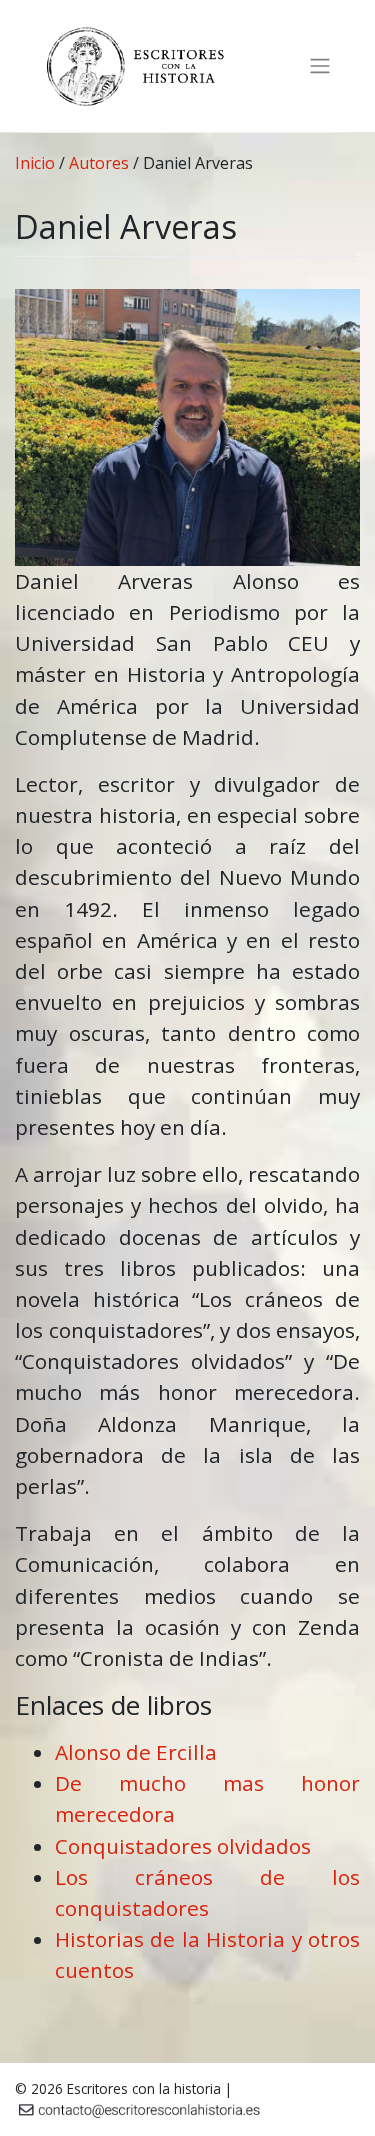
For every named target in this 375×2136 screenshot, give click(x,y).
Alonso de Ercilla (136, 1752)
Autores (99, 163)
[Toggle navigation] (320, 66)
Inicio (35, 163)
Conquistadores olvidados (183, 1846)
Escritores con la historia (144, 2088)
